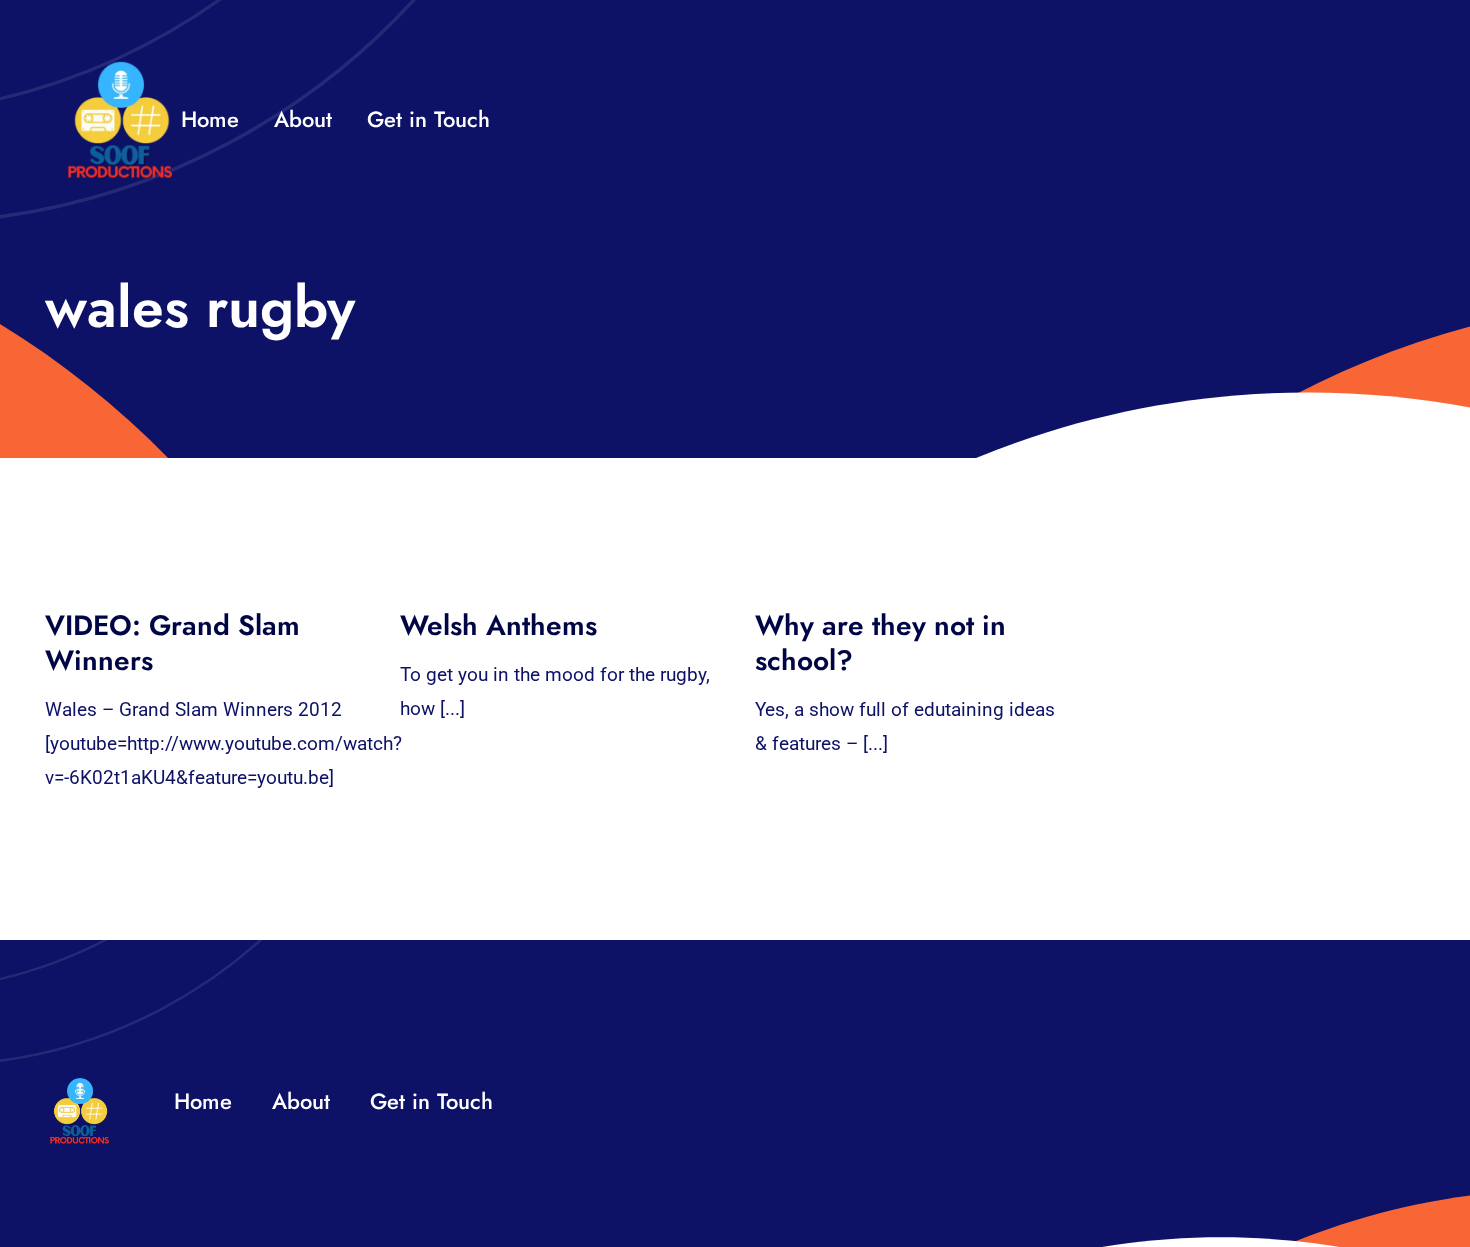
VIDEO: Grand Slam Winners (172, 643)
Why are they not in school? (880, 643)
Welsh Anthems (498, 625)
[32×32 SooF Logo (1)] (120, 69)
